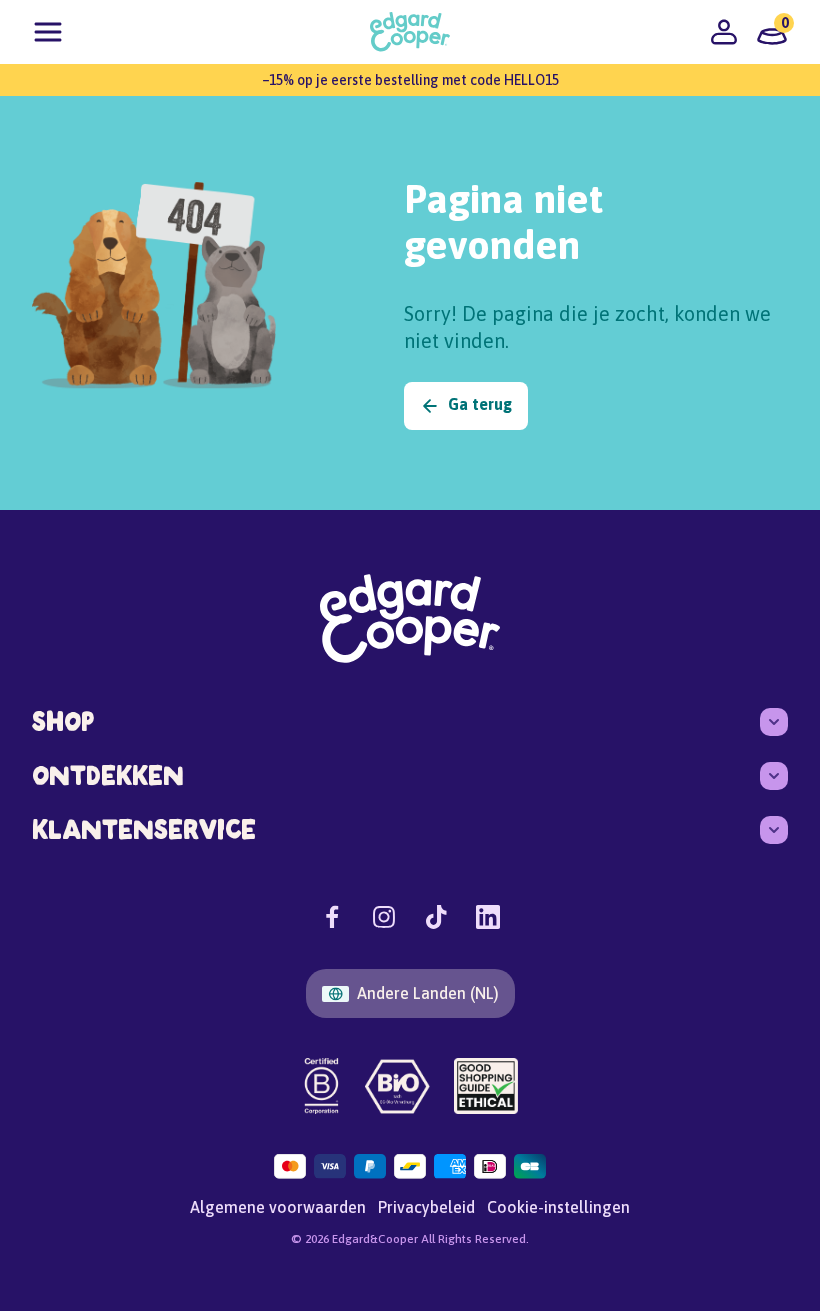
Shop (63, 721)
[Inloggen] (724, 32)
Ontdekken (108, 775)
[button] (48, 32)
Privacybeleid (426, 1207)
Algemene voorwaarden (278, 1207)
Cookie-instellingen (558, 1207)
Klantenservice (144, 829)
